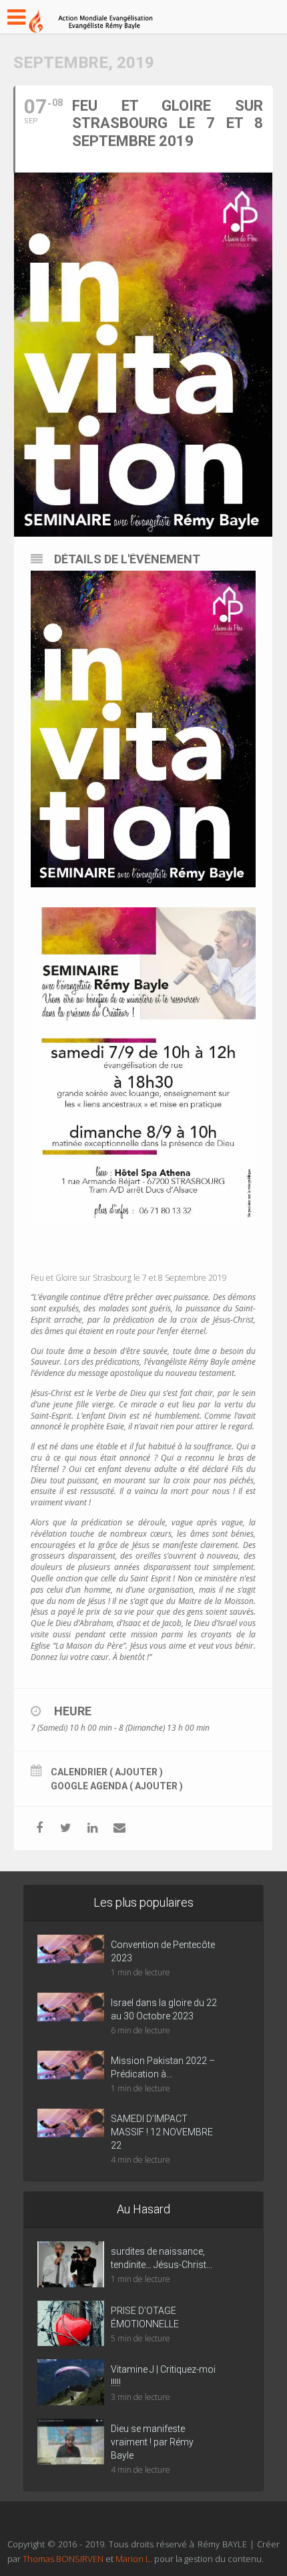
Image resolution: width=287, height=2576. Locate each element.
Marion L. (135, 2559)
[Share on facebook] (39, 1828)
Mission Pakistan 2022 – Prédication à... (163, 2067)
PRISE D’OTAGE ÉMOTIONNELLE (145, 2317)
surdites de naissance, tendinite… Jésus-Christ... (162, 2258)
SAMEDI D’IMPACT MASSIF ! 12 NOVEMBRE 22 (162, 2132)
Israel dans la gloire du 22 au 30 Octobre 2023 (164, 2009)
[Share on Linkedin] (92, 1828)
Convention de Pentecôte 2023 (163, 1951)
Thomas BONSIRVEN (63, 2559)
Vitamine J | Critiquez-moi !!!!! (163, 2376)
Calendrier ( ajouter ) (107, 1772)
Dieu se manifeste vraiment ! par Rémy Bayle (152, 2442)
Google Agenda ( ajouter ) (117, 1786)
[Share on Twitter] (66, 1828)
